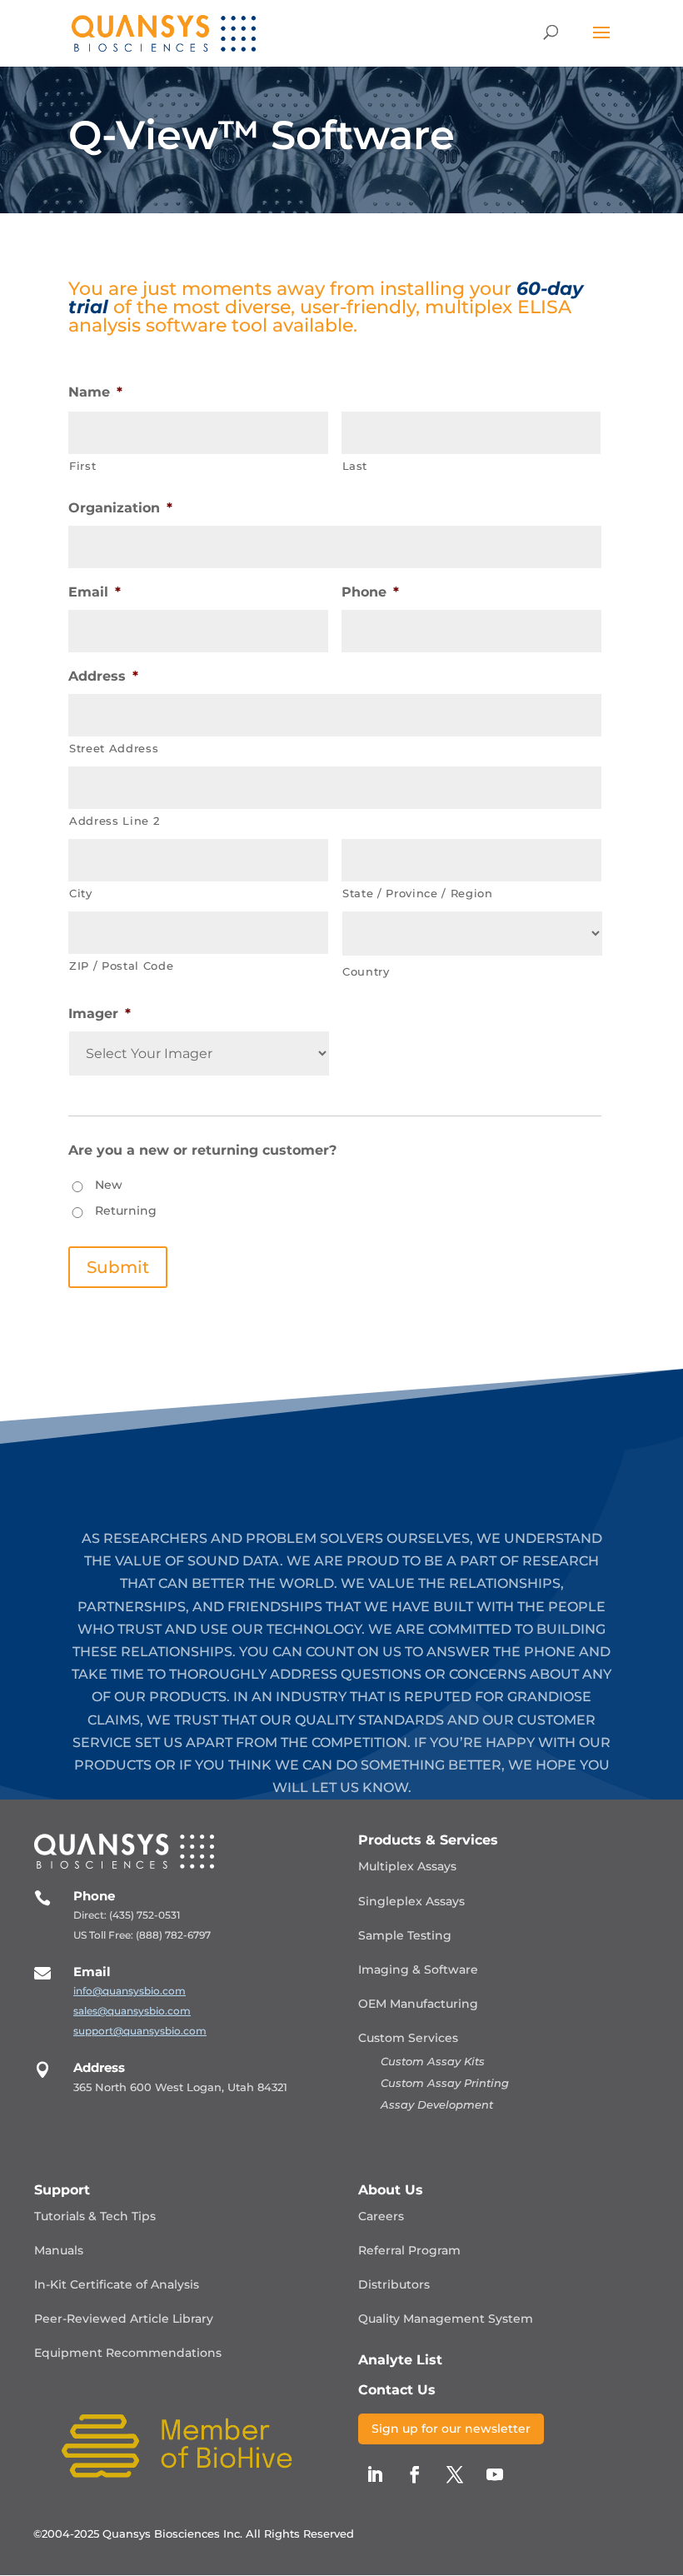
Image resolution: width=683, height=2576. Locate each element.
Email (95, 592)
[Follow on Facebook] (415, 2474)
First (82, 466)
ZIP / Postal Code (121, 966)
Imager (100, 1013)
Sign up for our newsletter (451, 2429)
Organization (120, 508)
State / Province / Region (418, 893)
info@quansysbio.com (130, 1991)
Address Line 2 (114, 821)
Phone (370, 592)
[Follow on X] (455, 2474)
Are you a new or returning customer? (202, 1150)
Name (95, 392)
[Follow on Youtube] (495, 2474)
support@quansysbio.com (140, 2031)
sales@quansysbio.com (132, 2011)
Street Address (114, 748)
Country (366, 971)
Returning (126, 1211)
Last (355, 466)
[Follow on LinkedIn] (375, 2474)
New (109, 1185)
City (81, 893)
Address (103, 676)
